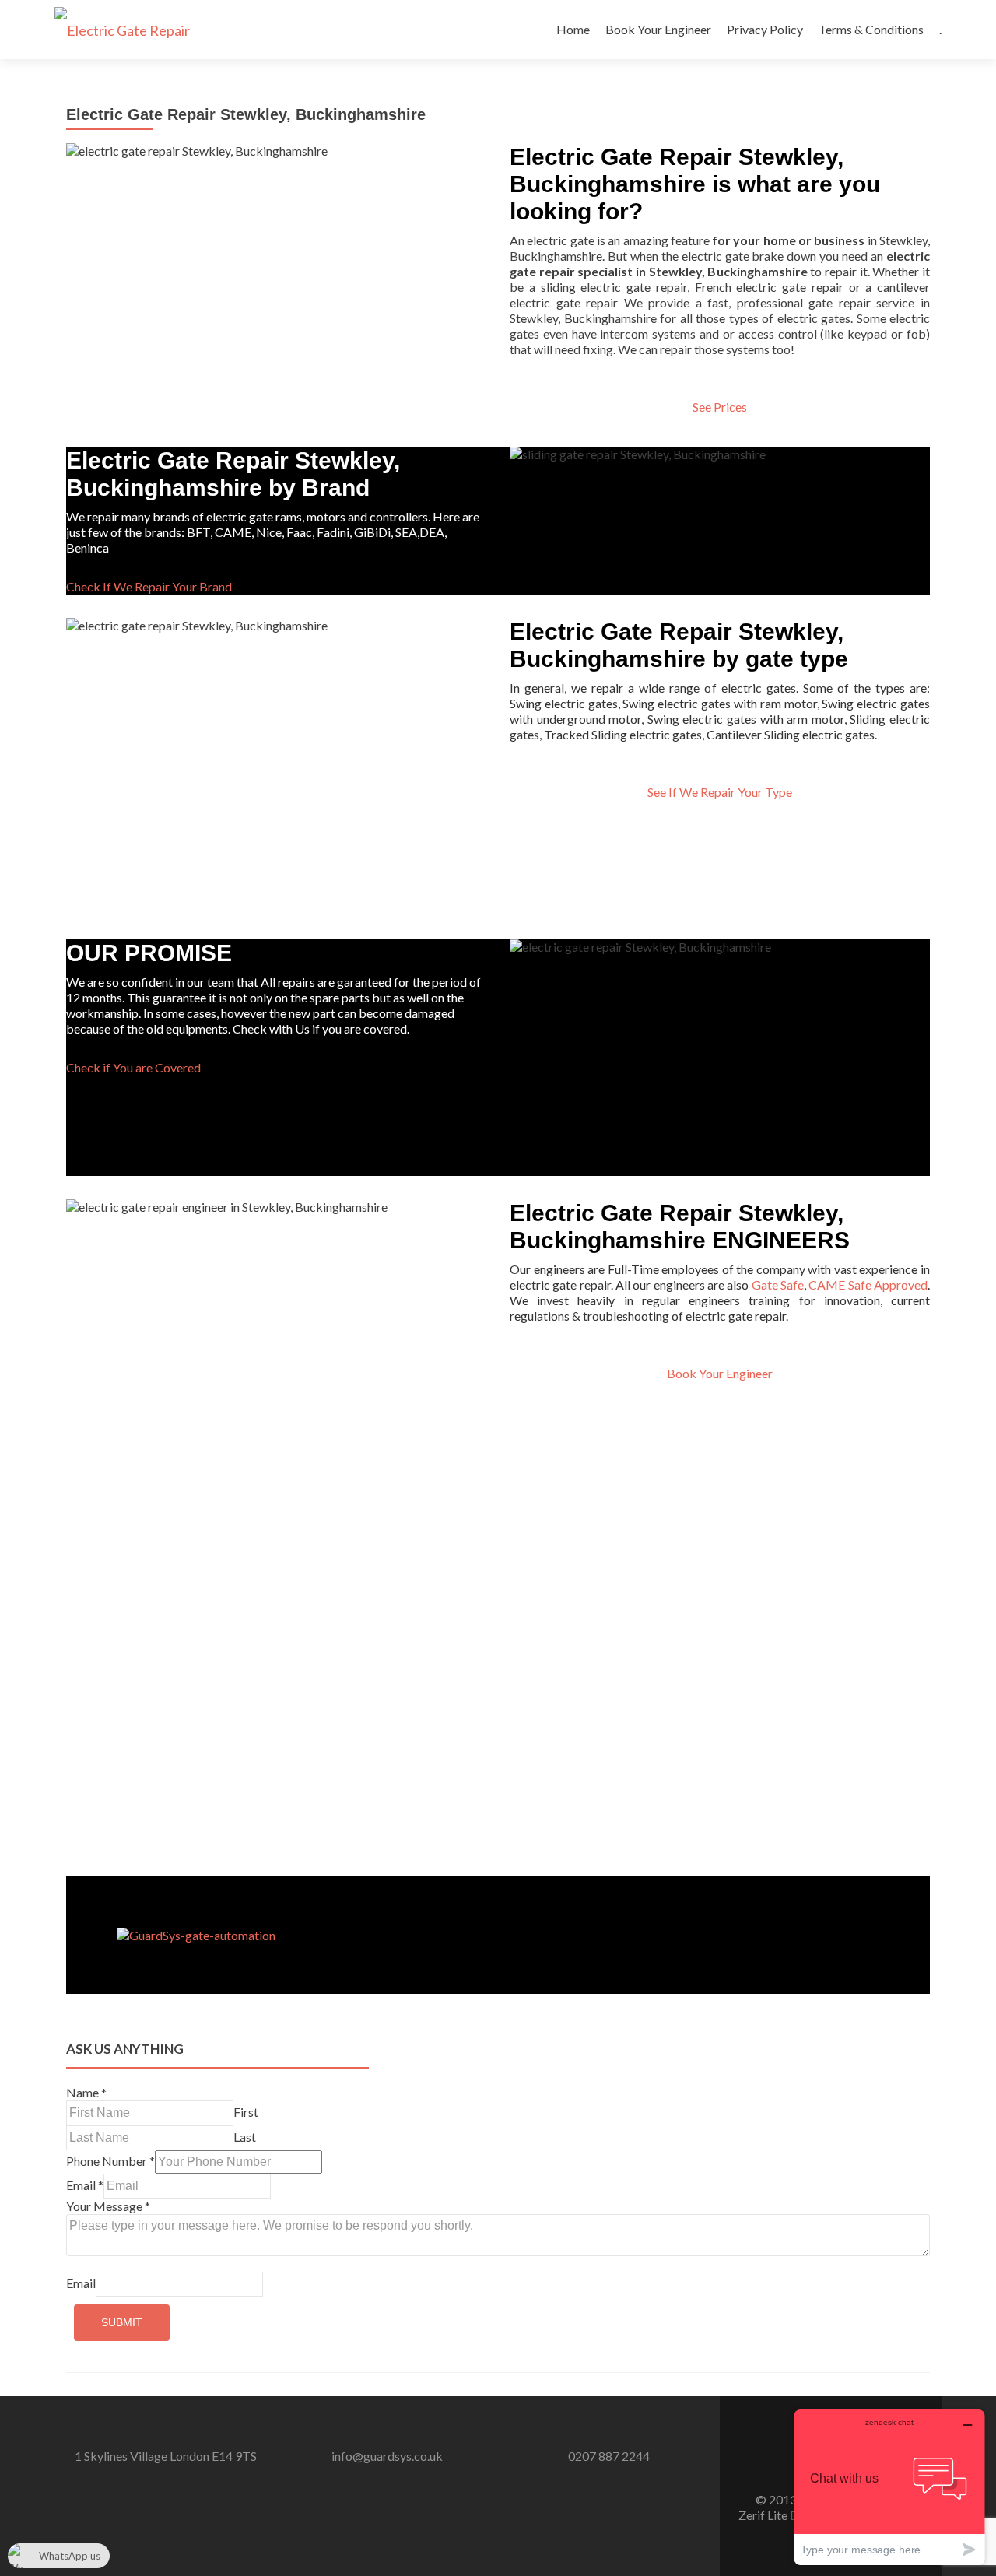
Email (85, 2185)
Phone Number (110, 2161)
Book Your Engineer (658, 29)
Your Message (108, 2206)
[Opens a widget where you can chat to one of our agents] (889, 2487)
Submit (122, 2322)
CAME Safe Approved (868, 1284)
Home (573, 29)
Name (86, 2092)
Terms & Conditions (871, 29)
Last (245, 2137)
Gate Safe (778, 1284)
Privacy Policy (765, 29)
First (246, 2112)
